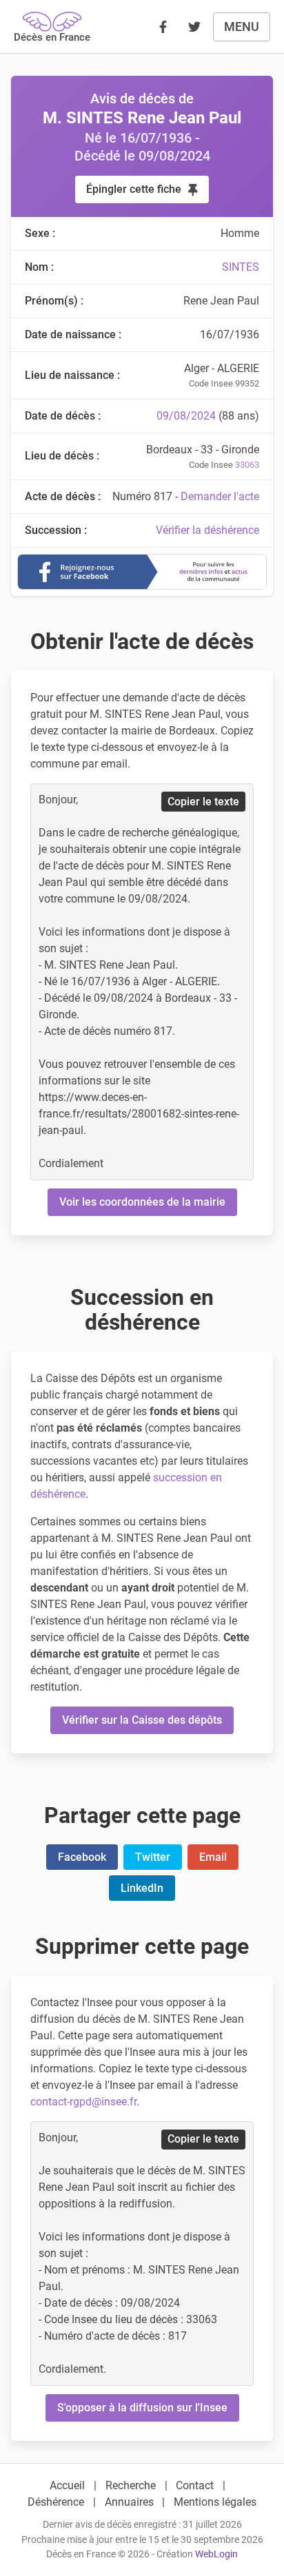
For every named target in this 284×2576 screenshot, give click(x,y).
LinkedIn (142, 1888)
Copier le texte (203, 802)
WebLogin (216, 2554)
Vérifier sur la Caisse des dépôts (142, 1720)
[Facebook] (163, 27)
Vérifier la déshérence (207, 530)
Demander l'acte (220, 496)
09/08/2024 (186, 416)
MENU (242, 27)
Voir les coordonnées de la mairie (142, 1202)
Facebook (82, 1857)
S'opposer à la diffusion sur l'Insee (142, 2408)
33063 (247, 465)
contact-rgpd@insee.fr (83, 2102)
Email (213, 1857)
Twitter (153, 1857)
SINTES (241, 267)
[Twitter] (194, 27)
